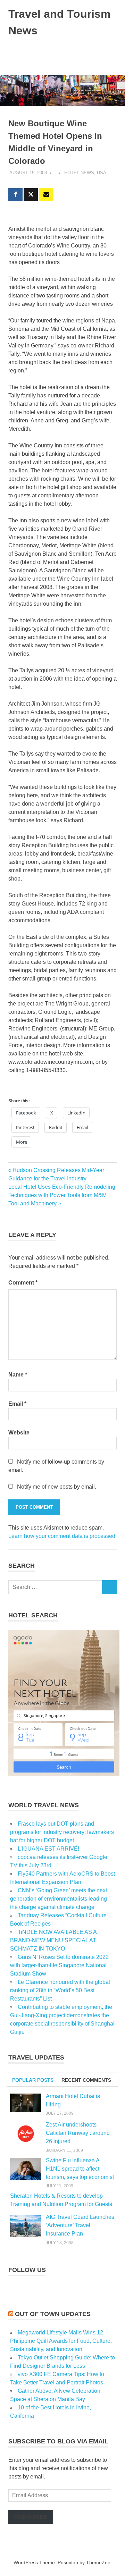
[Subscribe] (46, 195)
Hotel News (79, 173)
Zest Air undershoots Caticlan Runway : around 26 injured (78, 2133)
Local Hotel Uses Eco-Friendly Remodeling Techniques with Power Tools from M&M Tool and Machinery (62, 1195)
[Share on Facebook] (15, 195)
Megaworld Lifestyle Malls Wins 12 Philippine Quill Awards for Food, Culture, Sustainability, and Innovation (61, 2341)
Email (17, 1404)
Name (18, 1375)
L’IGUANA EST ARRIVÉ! (48, 1849)
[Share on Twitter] (31, 195)
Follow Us (27, 2270)
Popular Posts (33, 2080)
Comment (23, 1283)
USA (102, 173)
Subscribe (31, 2517)
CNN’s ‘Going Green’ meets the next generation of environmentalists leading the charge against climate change (59, 1899)
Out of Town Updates (53, 2314)
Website (19, 1433)
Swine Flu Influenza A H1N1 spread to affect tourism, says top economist (80, 2169)
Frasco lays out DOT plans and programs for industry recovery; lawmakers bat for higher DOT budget (62, 1832)
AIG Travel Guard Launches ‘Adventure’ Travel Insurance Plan (80, 2225)
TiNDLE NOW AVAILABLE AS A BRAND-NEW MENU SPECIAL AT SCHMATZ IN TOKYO (53, 1940)
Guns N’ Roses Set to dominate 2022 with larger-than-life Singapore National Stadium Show (59, 1965)
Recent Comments (86, 2080)
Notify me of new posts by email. (57, 1487)
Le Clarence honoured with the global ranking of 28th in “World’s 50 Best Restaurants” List (60, 1990)
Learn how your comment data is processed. (62, 1536)
